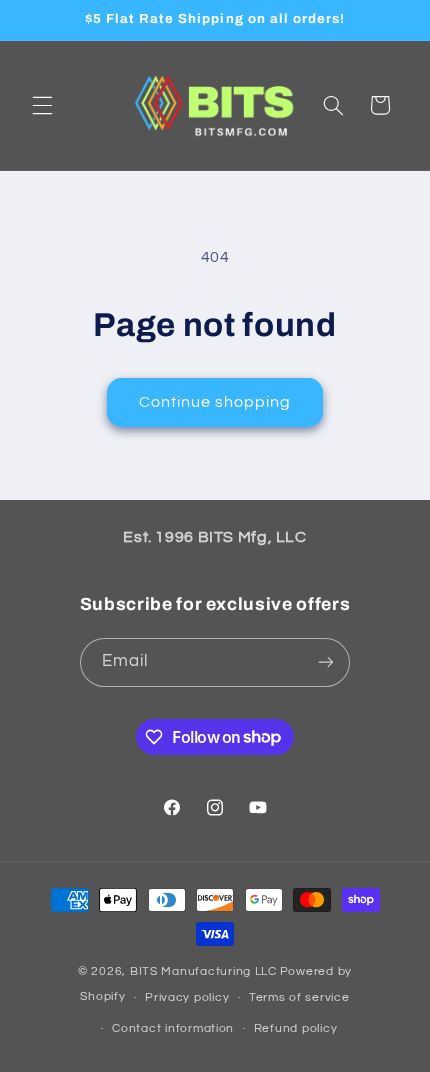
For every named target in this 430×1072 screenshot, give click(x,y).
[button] (42, 105)
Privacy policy (187, 997)
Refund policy (296, 1028)
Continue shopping (215, 402)
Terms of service (299, 997)
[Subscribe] (326, 662)
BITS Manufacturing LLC (203, 971)
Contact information (173, 1028)
